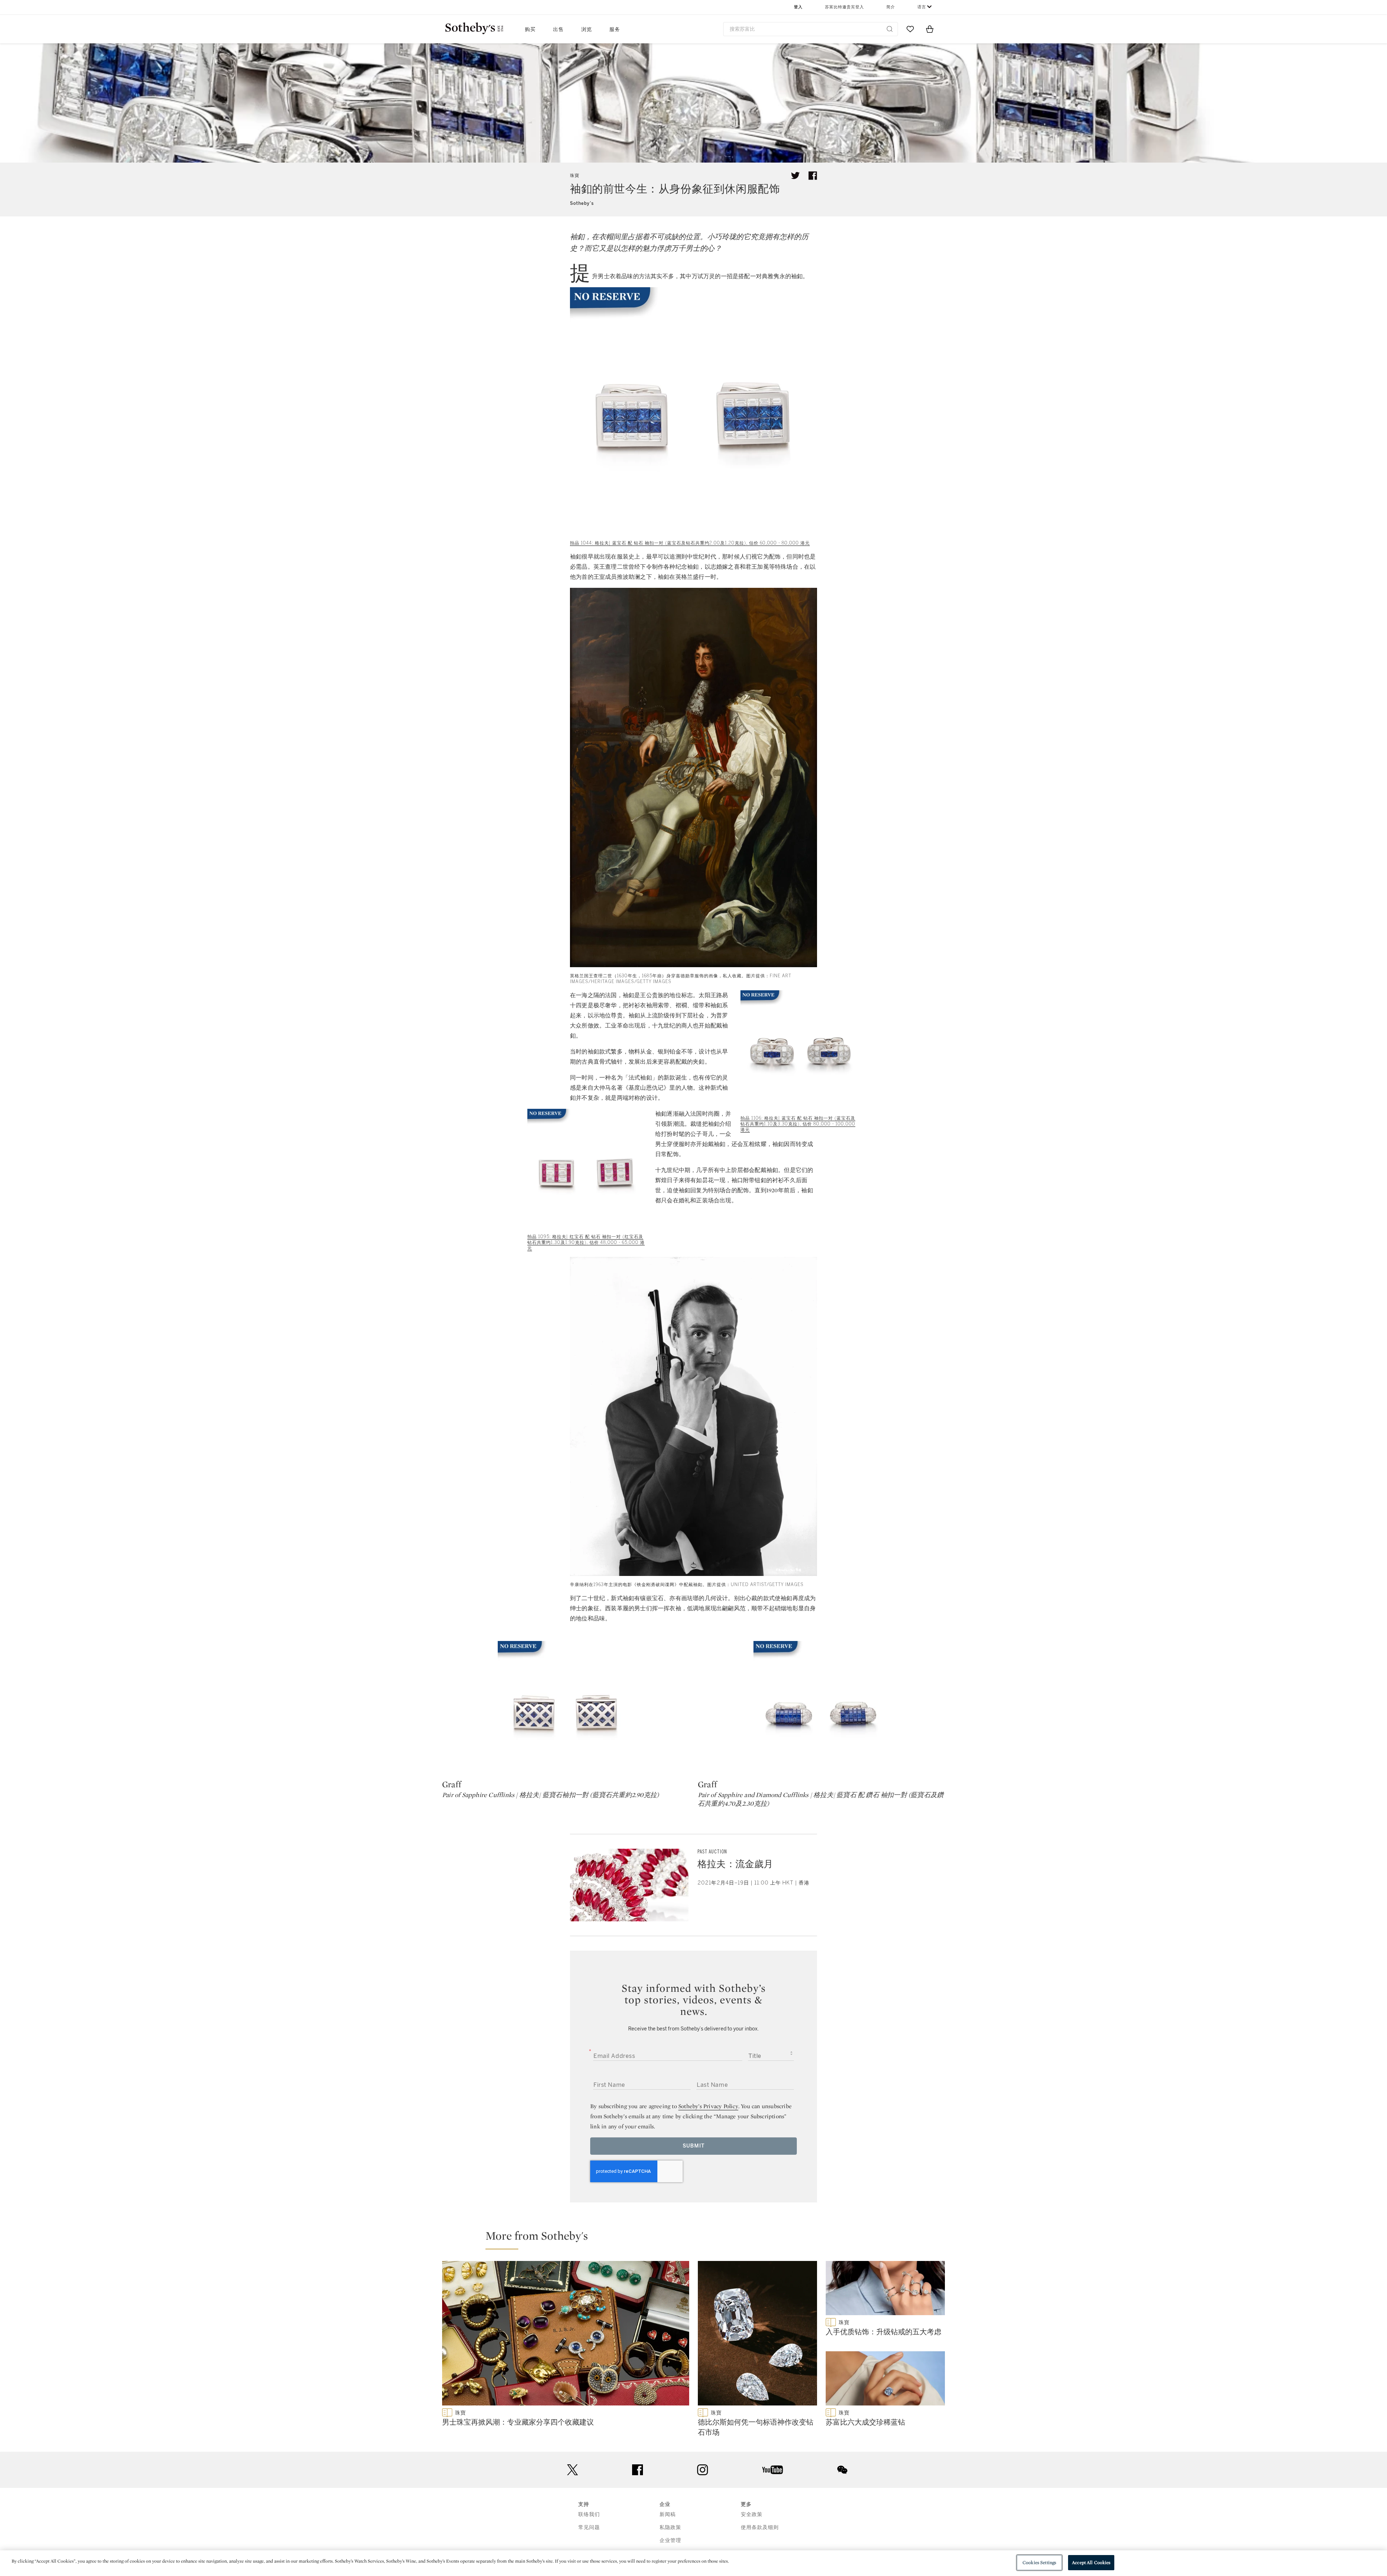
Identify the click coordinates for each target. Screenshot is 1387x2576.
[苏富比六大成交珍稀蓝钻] (885, 2380)
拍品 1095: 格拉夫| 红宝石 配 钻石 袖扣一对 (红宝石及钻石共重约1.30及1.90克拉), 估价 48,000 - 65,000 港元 (586, 1242)
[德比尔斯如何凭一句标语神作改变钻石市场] (757, 2335)
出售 (558, 29)
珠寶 (575, 176)
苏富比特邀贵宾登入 (844, 7)
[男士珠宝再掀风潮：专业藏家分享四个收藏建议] (566, 2335)
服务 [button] (615, 29)
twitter (572, 2470)
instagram (703, 2470)
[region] (693, 2563)
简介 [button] (891, 7)
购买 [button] (530, 29)
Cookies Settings (1039, 2562)
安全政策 (752, 2514)
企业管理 (670, 2540)
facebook (638, 2470)
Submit (694, 2146)
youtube (773, 2470)
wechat (842, 2470)
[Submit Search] (890, 29)
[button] (698, 2239)
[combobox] (811, 29)
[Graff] (566, 1709)
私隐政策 (670, 2527)
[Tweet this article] (795, 176)
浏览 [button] (587, 29)
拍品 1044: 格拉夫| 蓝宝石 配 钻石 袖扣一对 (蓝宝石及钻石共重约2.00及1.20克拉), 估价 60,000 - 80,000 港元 (690, 543)
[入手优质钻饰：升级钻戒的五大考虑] (885, 2289)
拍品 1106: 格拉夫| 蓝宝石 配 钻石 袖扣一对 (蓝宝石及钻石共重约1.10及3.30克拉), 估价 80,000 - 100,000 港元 (798, 1124)
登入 (798, 7)
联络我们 (589, 2514)
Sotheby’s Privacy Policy (708, 2106)
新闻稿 (668, 2514)
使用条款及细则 (760, 2527)
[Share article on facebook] (813, 176)
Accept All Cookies (1091, 2562)
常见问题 (589, 2527)
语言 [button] (922, 7)
